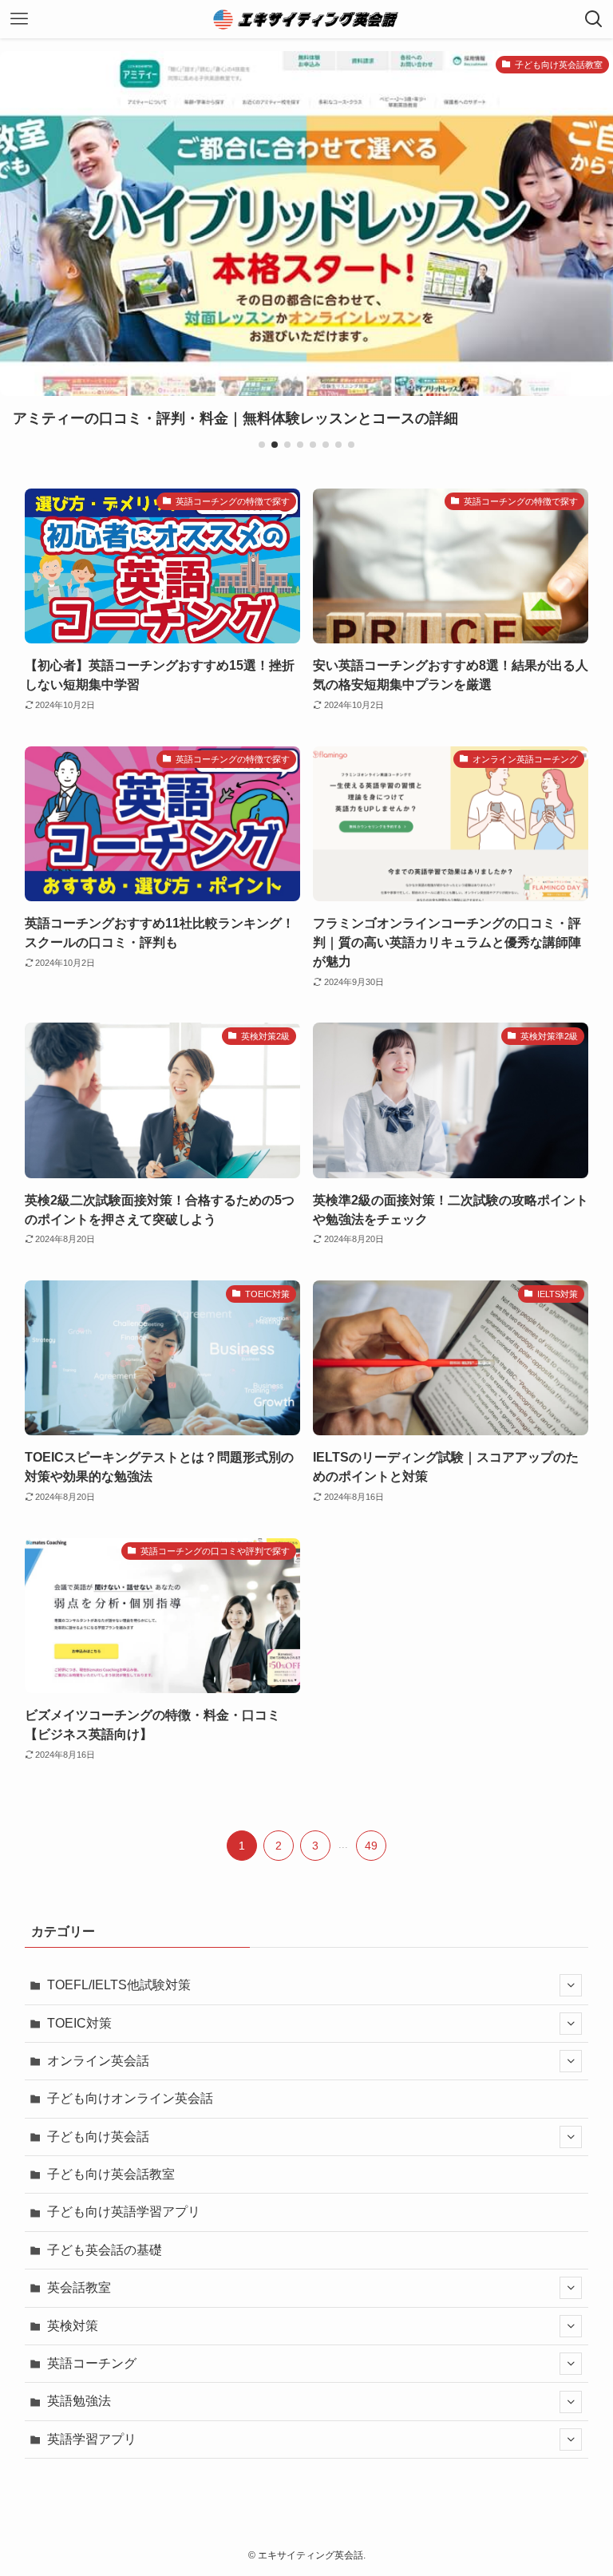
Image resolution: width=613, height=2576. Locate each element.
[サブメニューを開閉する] (571, 1985)
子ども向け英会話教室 (111, 2174)
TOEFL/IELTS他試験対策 (119, 1985)
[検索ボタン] (594, 19)
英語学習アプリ (92, 2439)
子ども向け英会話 (98, 2137)
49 (371, 1846)
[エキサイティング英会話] (307, 19)
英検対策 (73, 2326)
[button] (262, 445)
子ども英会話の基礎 (105, 2250)
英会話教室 (79, 2287)
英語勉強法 (79, 2401)
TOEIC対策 (79, 2023)
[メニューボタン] (19, 19)
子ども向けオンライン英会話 (130, 2098)
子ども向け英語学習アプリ (124, 2212)
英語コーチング (92, 2363)
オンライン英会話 (98, 2061)
